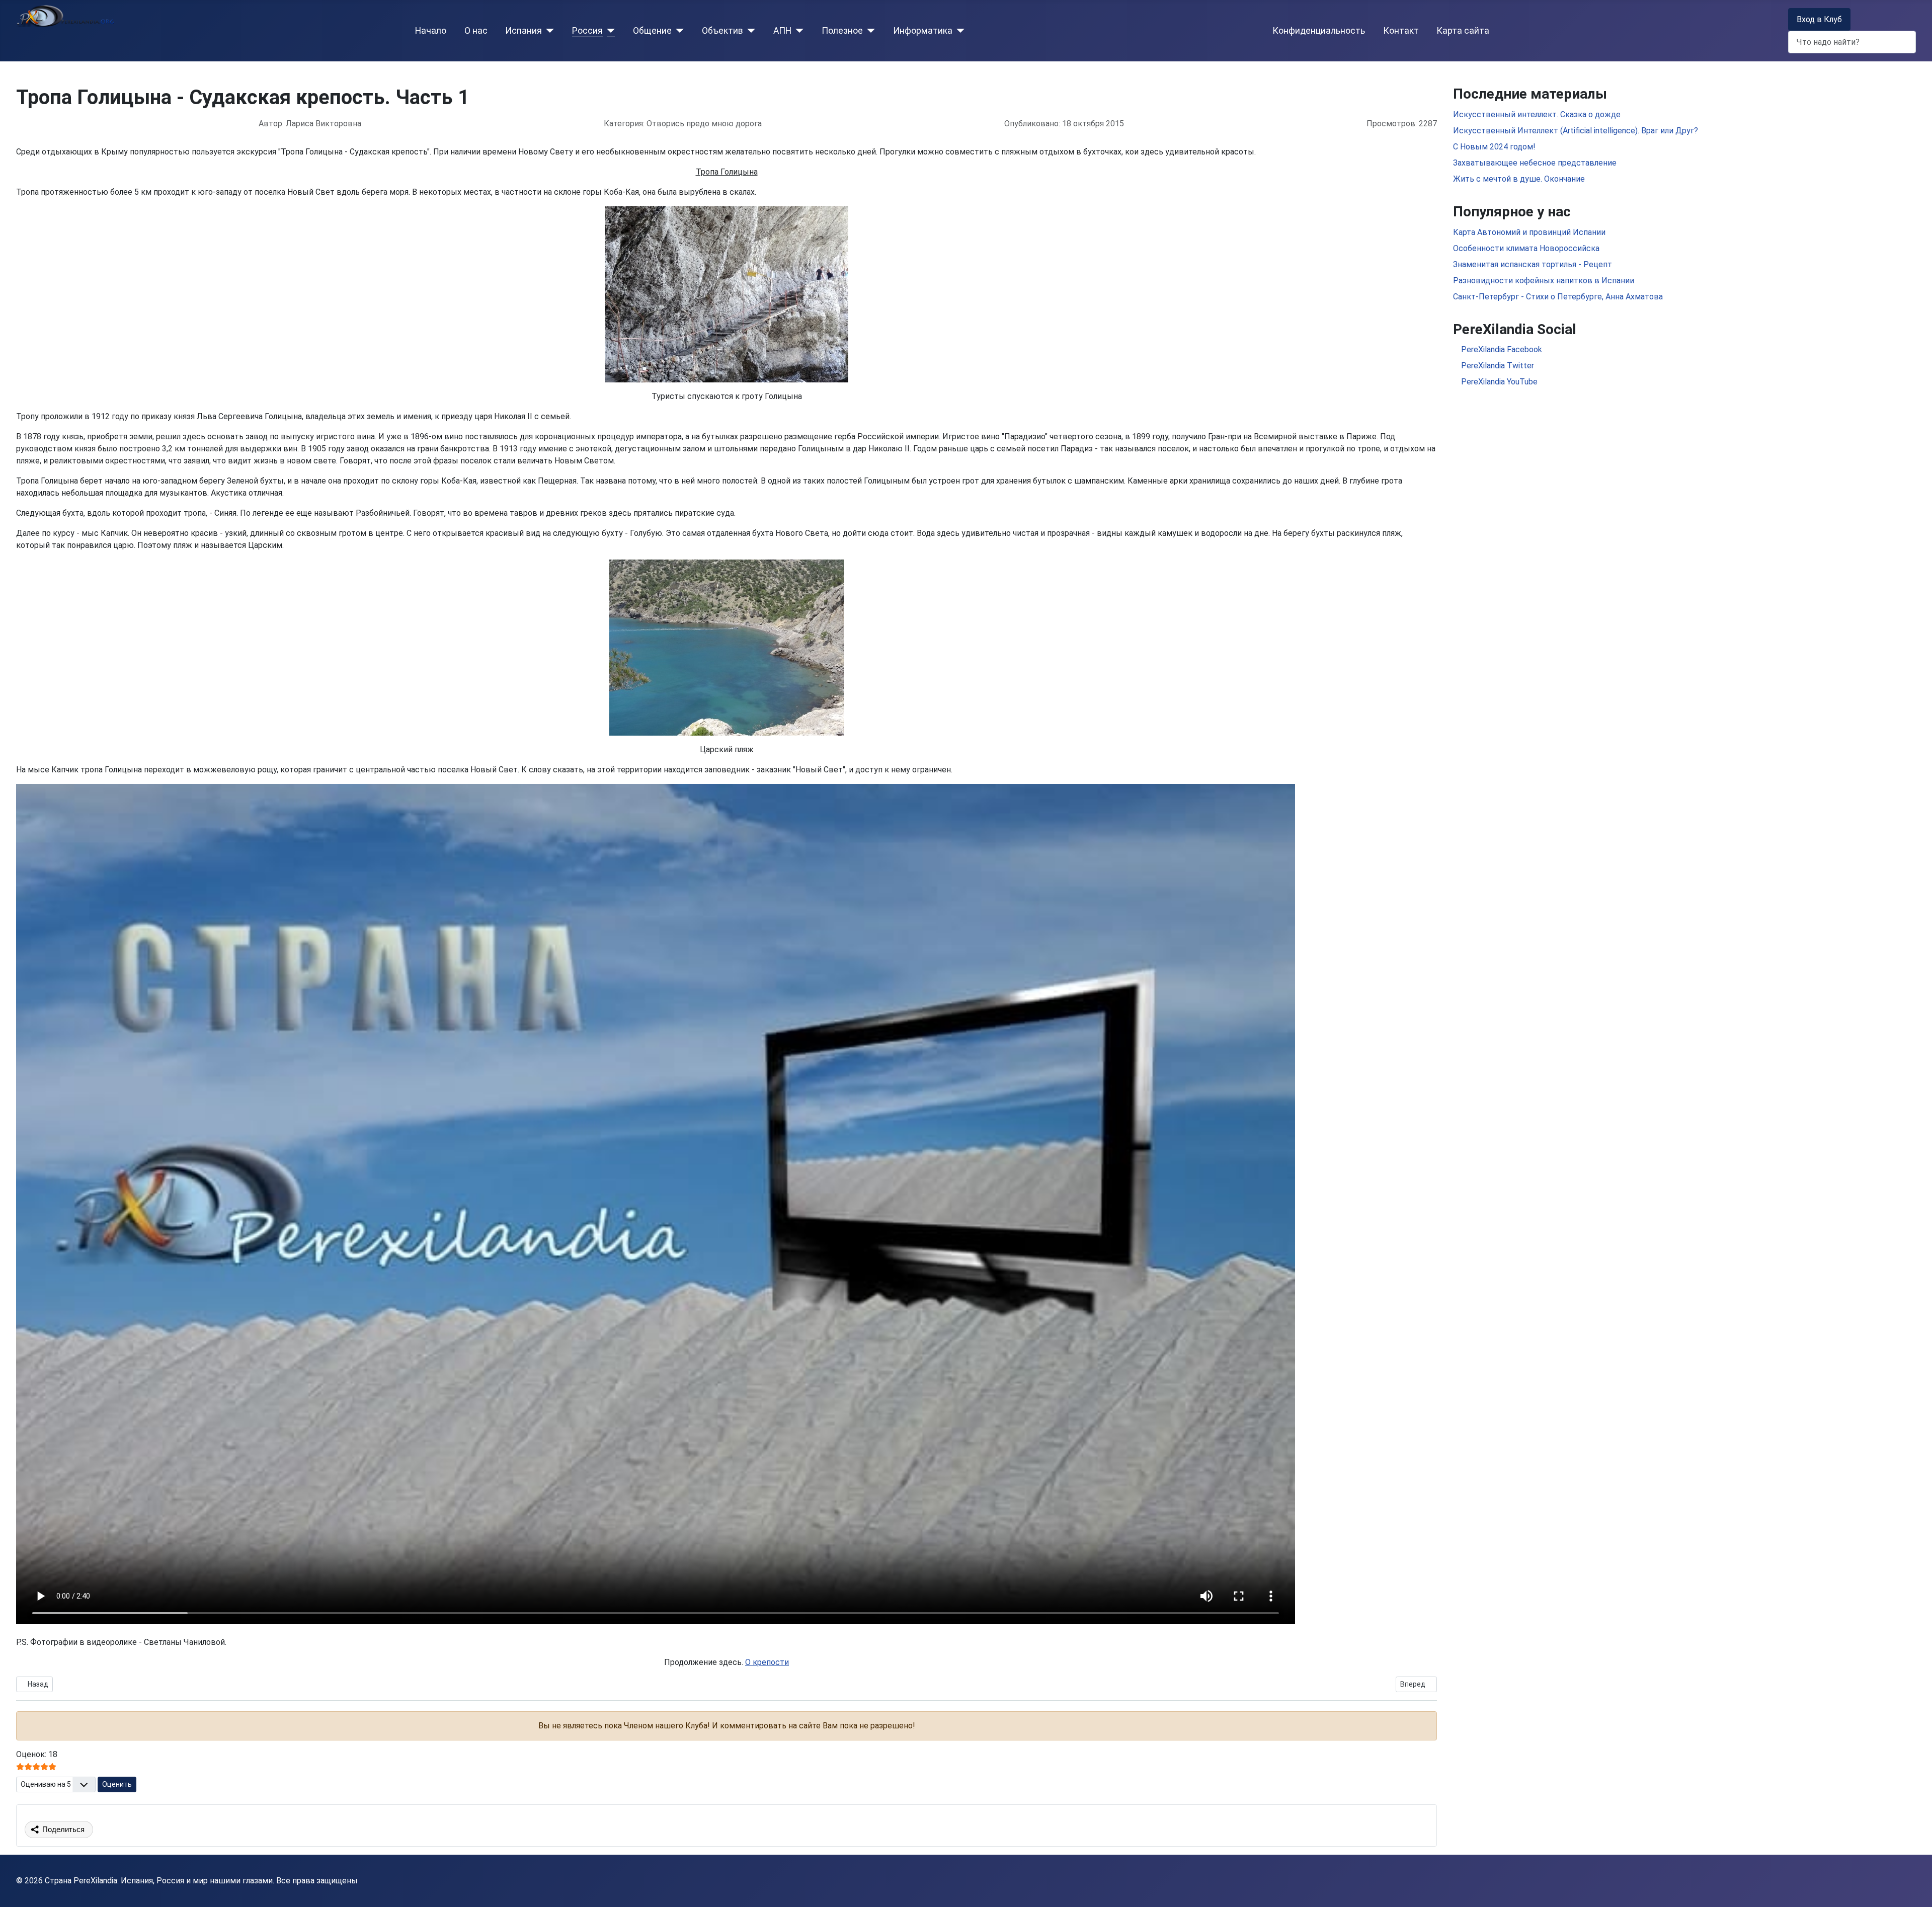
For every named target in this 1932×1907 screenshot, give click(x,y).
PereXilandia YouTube (1498, 382)
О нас (476, 31)
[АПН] (798, 31)
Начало (431, 31)
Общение (652, 31)
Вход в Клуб (1819, 19)
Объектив (722, 31)
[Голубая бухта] (727, 647)
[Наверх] (1914, 1888)
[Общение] (678, 31)
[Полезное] (869, 31)
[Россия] (609, 31)
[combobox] (1852, 42)
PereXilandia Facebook (1501, 349)
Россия (587, 31)
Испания (524, 31)
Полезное (842, 31)
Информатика (923, 31)
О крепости (767, 1662)
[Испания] (548, 31)
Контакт (1401, 31)
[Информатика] (959, 31)
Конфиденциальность (1319, 31)
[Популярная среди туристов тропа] (727, 294)
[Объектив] (749, 31)
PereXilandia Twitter (1497, 366)
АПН (782, 31)
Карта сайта (1463, 31)
